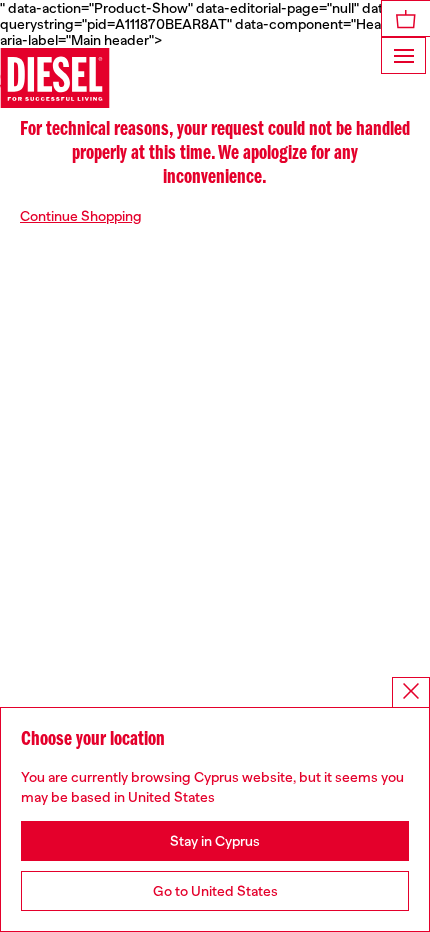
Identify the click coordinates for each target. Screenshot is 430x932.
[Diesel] (55, 78)
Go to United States (215, 891)
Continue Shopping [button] (81, 216)
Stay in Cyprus (215, 841)
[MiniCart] (406, 18)
